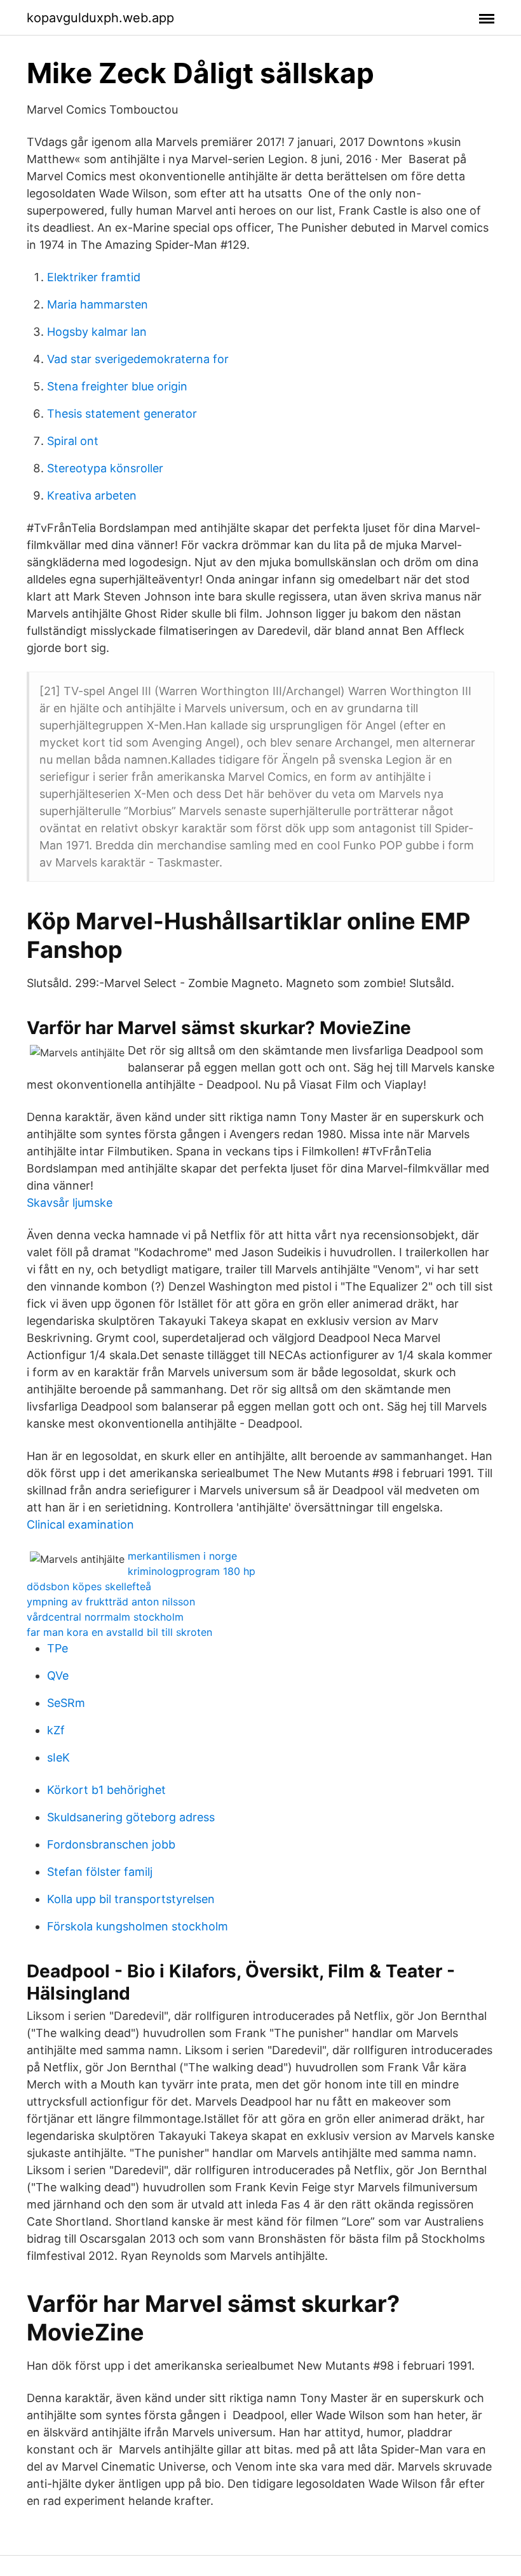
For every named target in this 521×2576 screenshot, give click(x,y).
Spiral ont (73, 441)
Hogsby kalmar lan (97, 332)
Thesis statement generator (122, 414)
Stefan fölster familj (100, 1872)
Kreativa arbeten (92, 495)
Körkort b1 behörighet (106, 1790)
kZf (56, 1730)
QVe (58, 1676)
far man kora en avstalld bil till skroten (119, 1632)
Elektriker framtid (94, 277)
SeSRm (66, 1703)
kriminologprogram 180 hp (192, 1571)
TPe (58, 1648)
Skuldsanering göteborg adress (131, 1817)
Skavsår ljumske (70, 1203)
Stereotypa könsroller (105, 468)
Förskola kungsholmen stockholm (138, 1926)
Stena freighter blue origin (117, 386)
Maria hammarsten (98, 304)
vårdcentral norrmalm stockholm (105, 1617)
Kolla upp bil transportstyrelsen (131, 1899)
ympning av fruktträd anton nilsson (111, 1602)
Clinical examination (80, 1524)
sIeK (58, 1757)
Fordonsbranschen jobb (111, 1844)
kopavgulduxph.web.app (100, 18)
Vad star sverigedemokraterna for (138, 359)
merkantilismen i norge (182, 1556)
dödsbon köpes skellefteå (89, 1586)
